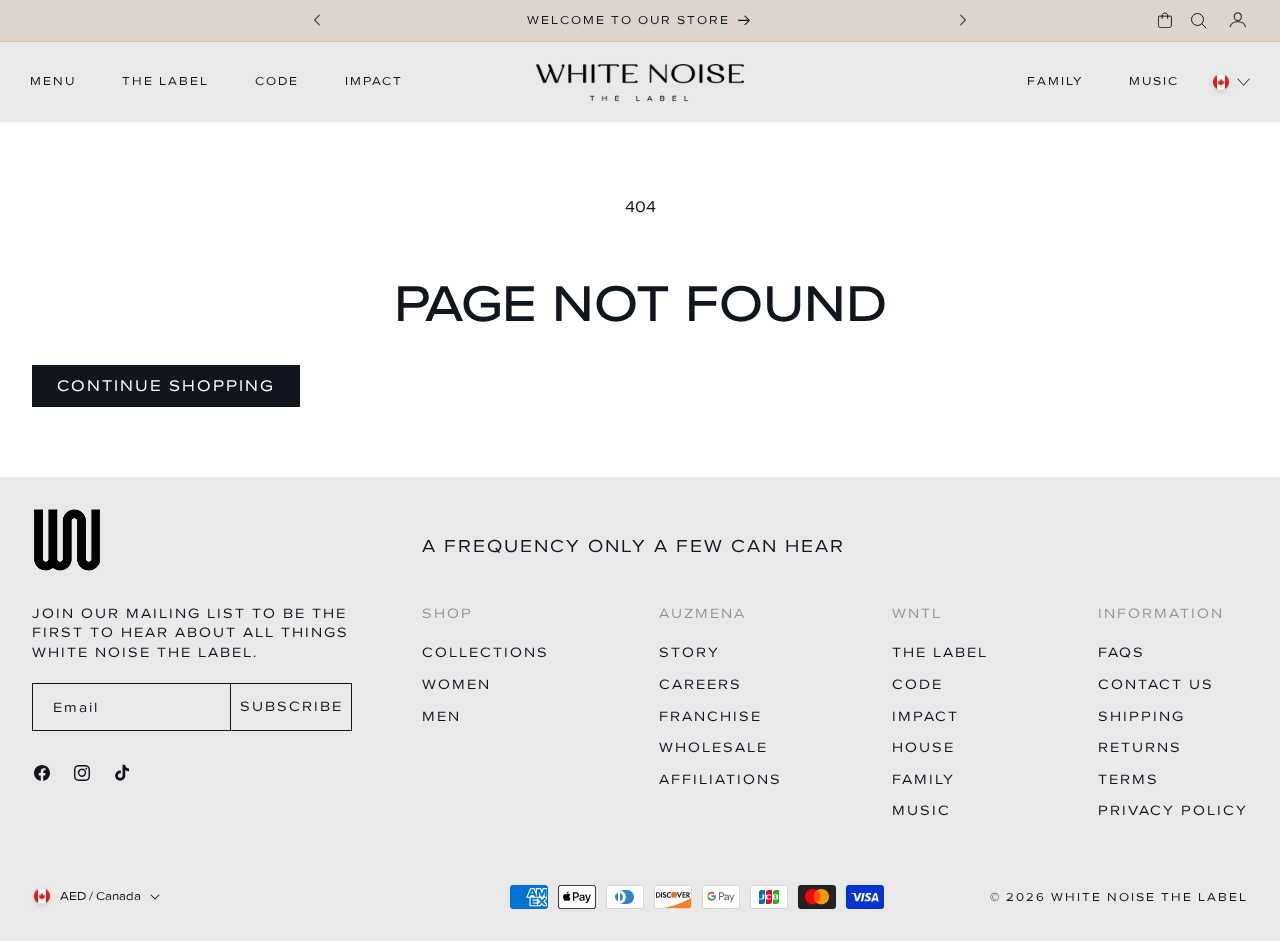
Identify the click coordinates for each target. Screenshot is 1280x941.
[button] (1165, 20)
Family (923, 779)
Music (921, 810)
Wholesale (713, 747)
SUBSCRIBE (291, 706)
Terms (1128, 779)
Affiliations (720, 779)
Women (456, 684)
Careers (700, 684)
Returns (1140, 747)
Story (689, 652)
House (923, 747)
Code (917, 684)
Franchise (710, 716)
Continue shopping (166, 385)
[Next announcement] (963, 20)
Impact (925, 716)
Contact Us (1156, 684)
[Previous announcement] (317, 20)
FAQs (1121, 652)
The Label (940, 652)
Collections (485, 652)
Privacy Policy (1173, 810)
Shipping (1141, 716)
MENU (53, 81)
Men (441, 716)
